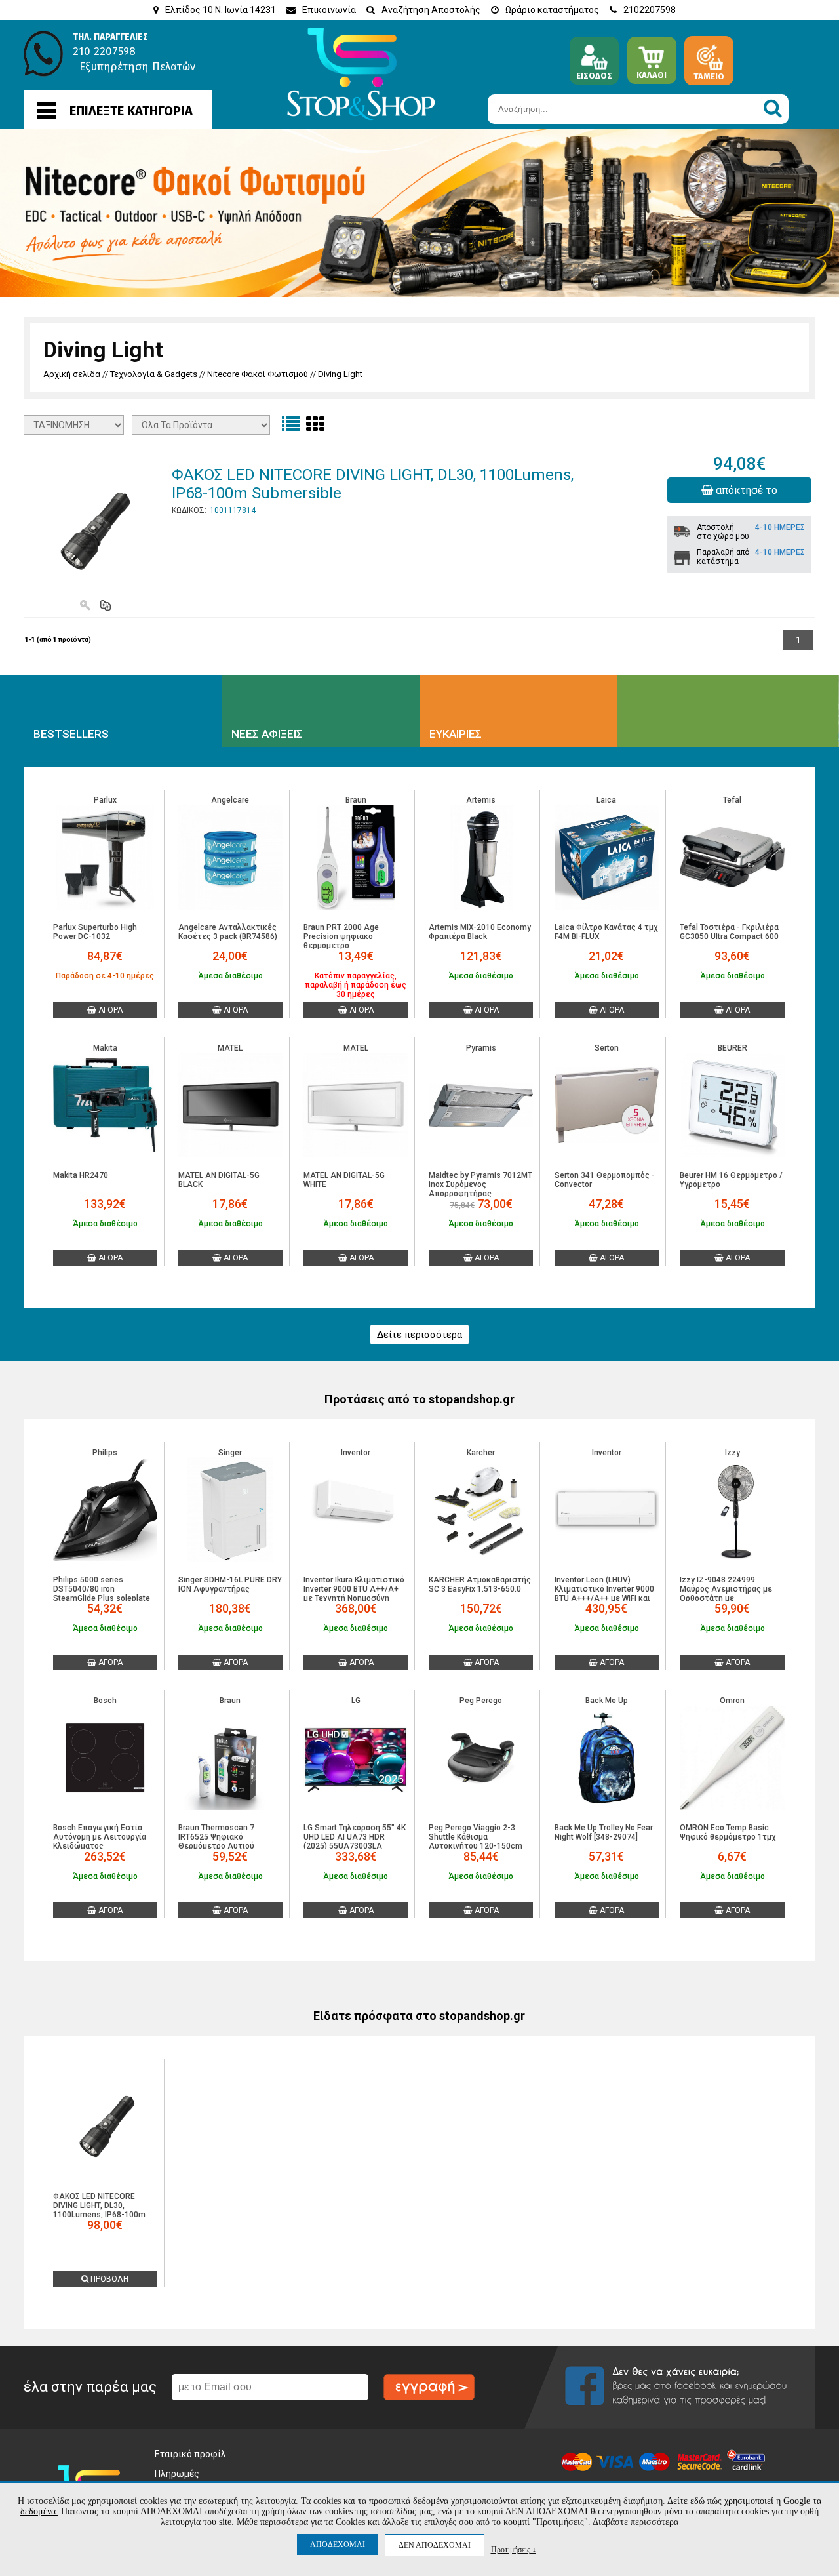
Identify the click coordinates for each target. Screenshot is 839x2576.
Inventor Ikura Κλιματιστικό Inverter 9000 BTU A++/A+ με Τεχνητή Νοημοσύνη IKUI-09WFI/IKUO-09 (354, 1594)
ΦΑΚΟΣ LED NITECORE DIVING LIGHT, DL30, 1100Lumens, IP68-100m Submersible (99, 2210)
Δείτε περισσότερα (419, 1335)
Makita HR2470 (81, 1175)
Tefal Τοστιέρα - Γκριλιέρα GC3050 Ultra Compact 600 (729, 932)
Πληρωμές (177, 2474)
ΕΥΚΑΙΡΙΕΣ (456, 734)
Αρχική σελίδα (72, 374)
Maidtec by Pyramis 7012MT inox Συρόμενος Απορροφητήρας (480, 1184)
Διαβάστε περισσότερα (635, 2522)
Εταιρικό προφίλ (190, 2454)
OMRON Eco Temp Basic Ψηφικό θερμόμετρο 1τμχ (728, 1832)
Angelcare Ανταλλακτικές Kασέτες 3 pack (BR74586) (228, 932)
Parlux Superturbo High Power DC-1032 (95, 932)
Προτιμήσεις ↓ (514, 2549)
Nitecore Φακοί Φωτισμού (258, 374)
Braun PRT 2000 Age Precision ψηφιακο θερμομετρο (341, 936)
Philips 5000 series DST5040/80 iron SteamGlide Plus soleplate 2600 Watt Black (102, 1594)
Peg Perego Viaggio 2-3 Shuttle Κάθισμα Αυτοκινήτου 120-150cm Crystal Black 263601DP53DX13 (476, 1846)
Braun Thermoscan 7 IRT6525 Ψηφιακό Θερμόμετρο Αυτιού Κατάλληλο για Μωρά (218, 1841)
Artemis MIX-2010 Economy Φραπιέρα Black (480, 932)
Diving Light (340, 374)
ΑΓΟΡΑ (109, 1010)
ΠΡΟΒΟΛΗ (108, 2279)
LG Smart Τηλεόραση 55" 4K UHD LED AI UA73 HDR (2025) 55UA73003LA (355, 1837)
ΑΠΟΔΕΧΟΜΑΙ (338, 2545)
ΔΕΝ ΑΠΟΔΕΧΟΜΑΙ (435, 2545)
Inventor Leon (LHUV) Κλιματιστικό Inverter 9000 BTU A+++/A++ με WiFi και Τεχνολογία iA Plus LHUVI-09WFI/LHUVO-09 (604, 1598)
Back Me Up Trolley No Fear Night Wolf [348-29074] (604, 1832)
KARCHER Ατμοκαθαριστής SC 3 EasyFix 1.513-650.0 (480, 1584)
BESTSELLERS (71, 734)
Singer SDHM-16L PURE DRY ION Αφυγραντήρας (230, 1584)
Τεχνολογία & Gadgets (154, 374)
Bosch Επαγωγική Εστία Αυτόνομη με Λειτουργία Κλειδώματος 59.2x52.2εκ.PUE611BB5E (100, 1841)
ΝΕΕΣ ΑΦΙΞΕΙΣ (267, 734)
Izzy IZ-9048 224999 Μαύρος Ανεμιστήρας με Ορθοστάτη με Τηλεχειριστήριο (726, 1594)
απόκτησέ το (745, 490)
